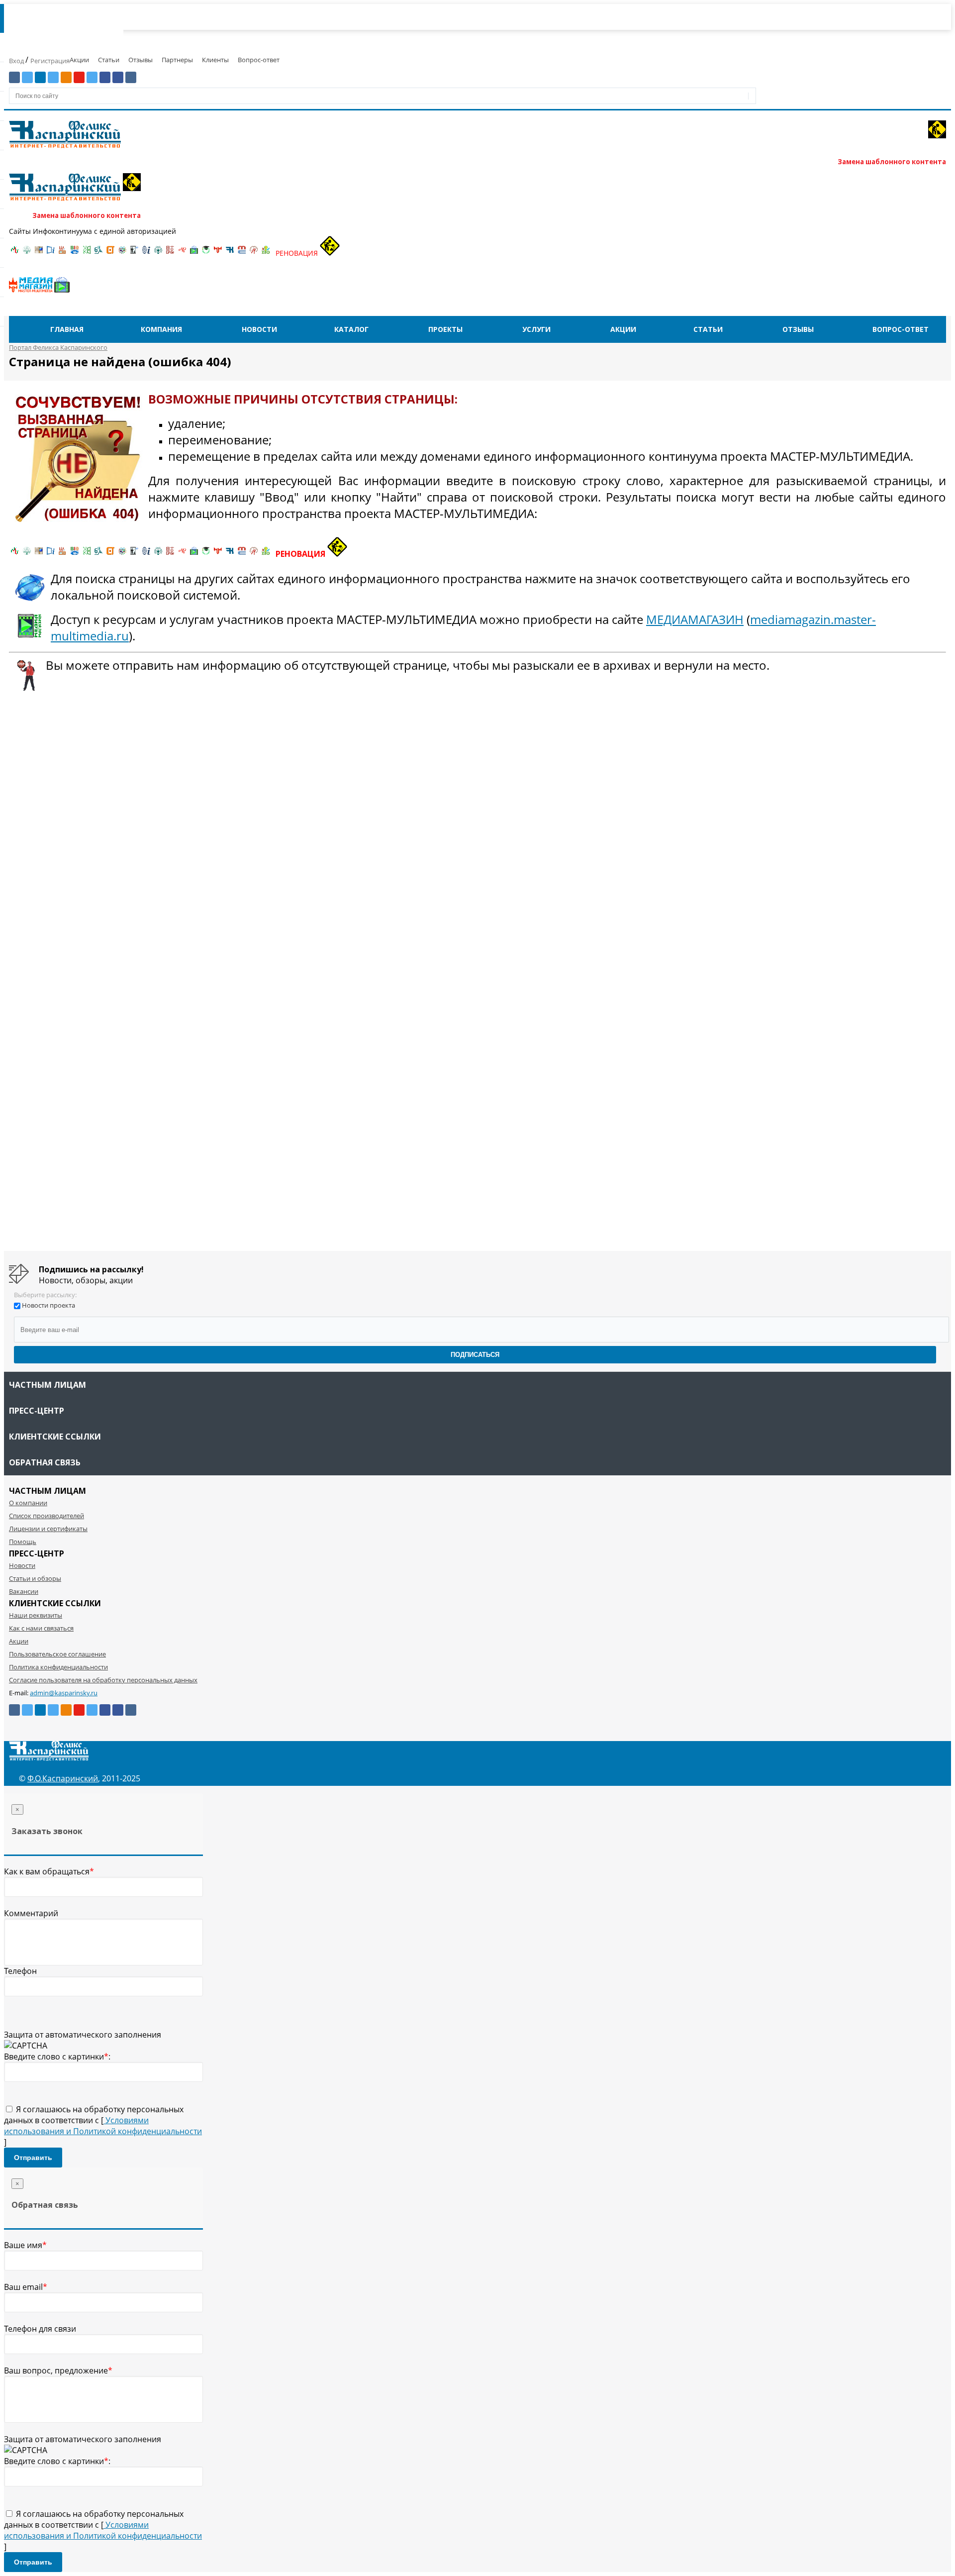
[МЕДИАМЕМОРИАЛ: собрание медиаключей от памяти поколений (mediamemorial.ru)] (254, 253)
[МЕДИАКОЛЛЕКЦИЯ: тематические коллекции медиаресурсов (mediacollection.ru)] (170, 253)
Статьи (109, 60)
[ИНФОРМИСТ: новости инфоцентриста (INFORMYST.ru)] (39, 253)
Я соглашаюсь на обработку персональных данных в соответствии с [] (103, 2126)
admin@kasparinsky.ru (64, 1693)
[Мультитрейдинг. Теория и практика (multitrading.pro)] (15, 253)
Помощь (23, 1542)
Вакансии (24, 1591)
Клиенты (215, 60)
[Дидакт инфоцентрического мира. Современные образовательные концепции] (122, 253)
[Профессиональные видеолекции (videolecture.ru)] (134, 253)
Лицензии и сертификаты (48, 1529)
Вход (17, 61)
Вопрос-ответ (259, 60)
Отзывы (141, 60)
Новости (259, 329)
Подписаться (475, 1355)
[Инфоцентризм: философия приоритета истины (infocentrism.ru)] (146, 253)
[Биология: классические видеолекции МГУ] (87, 253)
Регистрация (50, 61)
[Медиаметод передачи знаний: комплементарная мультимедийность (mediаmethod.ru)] (242, 253)
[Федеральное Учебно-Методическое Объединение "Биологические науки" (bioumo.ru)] (206, 253)
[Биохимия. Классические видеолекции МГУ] (63, 253)
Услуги (536, 329)
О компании (28, 1503)
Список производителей (47, 1516)
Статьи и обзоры (35, 1578)
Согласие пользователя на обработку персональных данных (103, 1680)
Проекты (445, 329)
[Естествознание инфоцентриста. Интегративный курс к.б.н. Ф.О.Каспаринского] (27, 253)
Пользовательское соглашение (57, 1654)
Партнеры (177, 60)
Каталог (351, 329)
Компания (161, 329)
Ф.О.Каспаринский (63, 1778)
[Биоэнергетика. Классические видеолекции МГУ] (75, 253)
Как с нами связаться (41, 1628)
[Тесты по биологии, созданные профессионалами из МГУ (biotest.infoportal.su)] (266, 253)
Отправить (33, 2158)
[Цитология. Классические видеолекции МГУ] (110, 253)
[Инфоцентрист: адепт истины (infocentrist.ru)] (158, 253)
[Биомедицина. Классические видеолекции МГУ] (98, 253)
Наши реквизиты (36, 1615)
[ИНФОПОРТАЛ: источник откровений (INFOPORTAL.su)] (51, 253)
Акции (79, 60)
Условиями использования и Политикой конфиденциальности (103, 2126)
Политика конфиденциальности (58, 1667)
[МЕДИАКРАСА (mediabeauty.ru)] (182, 253)
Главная (67, 329)
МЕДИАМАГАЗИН (695, 619)
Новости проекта (48, 1305)
